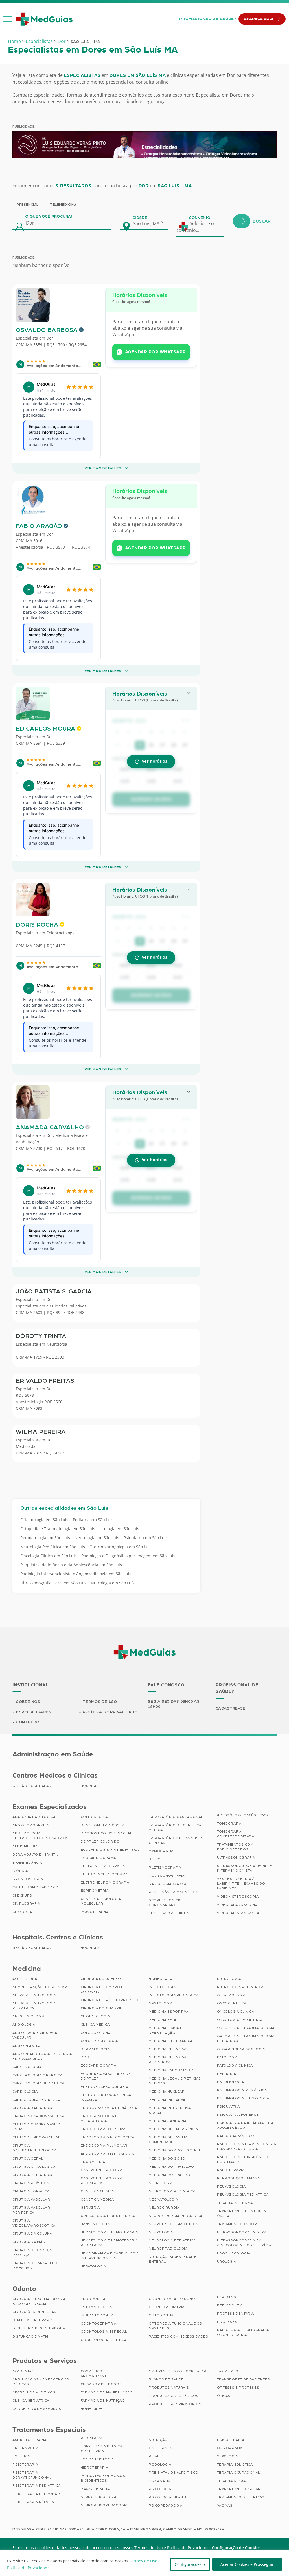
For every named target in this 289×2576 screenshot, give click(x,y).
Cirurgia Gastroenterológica (35, 2148)
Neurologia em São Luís (97, 1538)
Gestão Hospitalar (32, 1786)
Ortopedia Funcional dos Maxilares (175, 2326)
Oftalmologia (231, 1995)
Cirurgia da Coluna (32, 2234)
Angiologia (24, 2025)
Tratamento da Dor (237, 2224)
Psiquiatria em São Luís (146, 1538)
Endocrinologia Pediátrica (109, 2108)
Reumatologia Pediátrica (243, 2195)
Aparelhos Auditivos (34, 2392)
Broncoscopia (28, 1879)
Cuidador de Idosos (101, 2384)
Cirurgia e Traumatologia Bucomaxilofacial (39, 2301)
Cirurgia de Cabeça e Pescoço (34, 2252)
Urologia (227, 2262)
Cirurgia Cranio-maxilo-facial (37, 2127)
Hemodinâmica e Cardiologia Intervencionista (110, 2256)
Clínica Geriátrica (31, 2401)
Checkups (22, 1895)
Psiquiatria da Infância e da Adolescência (245, 2125)
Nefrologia (161, 2183)
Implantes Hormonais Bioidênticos (103, 2478)
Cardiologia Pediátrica (36, 2100)
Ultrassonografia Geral (243, 2232)
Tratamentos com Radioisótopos (235, 1847)
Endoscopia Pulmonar (104, 2145)
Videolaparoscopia (237, 1905)
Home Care (92, 2409)
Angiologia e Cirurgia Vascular (35, 2035)
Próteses (227, 2322)
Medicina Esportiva (169, 2012)
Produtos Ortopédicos (174, 2396)
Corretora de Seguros (37, 2409)
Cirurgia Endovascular (37, 2137)
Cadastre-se (231, 1708)
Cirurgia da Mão (29, 2242)
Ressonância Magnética (173, 1892)
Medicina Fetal (164, 2020)
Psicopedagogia (166, 2505)
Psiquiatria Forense (238, 2115)
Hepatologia (94, 2266)
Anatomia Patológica (34, 1817)
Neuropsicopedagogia (104, 2505)
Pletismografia (165, 1867)
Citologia (22, 1912)
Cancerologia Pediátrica (38, 2083)
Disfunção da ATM (30, 2336)
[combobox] (150, 223)
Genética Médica (97, 2199)
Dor (62, 41)
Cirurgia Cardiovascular (38, 2116)
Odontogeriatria (99, 2323)
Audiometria (25, 1846)
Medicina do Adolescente (175, 2150)
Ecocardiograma (98, 1858)
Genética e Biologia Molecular (101, 1901)
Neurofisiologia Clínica (173, 2224)
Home (14, 41)
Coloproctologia (61, 933)
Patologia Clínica (235, 2065)
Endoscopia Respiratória (107, 2154)
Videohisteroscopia (238, 1897)
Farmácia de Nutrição (103, 2401)
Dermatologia (95, 2049)
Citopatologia (95, 2016)
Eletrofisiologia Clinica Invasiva (106, 2097)
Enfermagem (25, 2448)
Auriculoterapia (29, 2440)
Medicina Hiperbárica (171, 2041)
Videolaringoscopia (238, 1913)
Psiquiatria (229, 2106)
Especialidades (34, 1712)
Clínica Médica (95, 2025)
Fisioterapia (25, 2464)
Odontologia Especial (104, 2332)
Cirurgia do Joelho (101, 1979)
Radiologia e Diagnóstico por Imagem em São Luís (128, 1556)
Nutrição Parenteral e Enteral (173, 2259)
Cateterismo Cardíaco (35, 1887)
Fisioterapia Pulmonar (36, 2494)
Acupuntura (25, 1979)
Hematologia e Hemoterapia (109, 2232)
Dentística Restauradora (39, 2328)
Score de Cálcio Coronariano (165, 1903)
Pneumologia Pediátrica (242, 2090)
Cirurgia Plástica (30, 2183)
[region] (144, 2563)
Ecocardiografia (98, 2065)
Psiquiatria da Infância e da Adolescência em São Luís (71, 1565)
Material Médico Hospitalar (178, 2371)
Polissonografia (167, 1876)
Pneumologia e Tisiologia (243, 2098)
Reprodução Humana (238, 2178)
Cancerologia (27, 2067)
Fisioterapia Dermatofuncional (32, 2475)
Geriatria (90, 2208)
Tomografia (229, 1823)
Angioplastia (26, 2046)
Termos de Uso (100, 1702)
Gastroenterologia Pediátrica (102, 2181)
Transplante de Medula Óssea (242, 2213)
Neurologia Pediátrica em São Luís (53, 1547)
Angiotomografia (31, 1825)
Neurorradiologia (168, 2249)
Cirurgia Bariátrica (32, 2108)
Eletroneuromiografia (105, 1882)
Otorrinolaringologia (241, 2049)
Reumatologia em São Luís (45, 1538)
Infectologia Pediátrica (174, 1995)
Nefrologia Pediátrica (172, 2191)
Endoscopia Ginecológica (108, 2137)
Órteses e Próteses (238, 2388)
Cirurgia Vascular (31, 2199)
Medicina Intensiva (168, 2049)
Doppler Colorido (100, 1841)
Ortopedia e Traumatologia (246, 2028)
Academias (23, 2371)
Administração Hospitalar (40, 1987)
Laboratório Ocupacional (176, 1817)
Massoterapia (95, 2489)
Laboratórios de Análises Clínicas (176, 1840)
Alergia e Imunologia (34, 1995)
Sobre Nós (28, 1702)
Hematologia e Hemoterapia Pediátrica (109, 2243)
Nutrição (158, 2440)
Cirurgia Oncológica (34, 2167)
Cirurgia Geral (28, 2158)
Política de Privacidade (110, 1712)
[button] (8, 19)
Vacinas (225, 2505)
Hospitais (90, 1786)
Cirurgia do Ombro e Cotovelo (102, 1989)
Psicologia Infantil (168, 2497)
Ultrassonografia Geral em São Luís (53, 1583)
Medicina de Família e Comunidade (170, 2140)
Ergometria (93, 2162)
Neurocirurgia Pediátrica (175, 2216)
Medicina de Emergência (173, 2129)
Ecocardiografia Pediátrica (110, 1850)
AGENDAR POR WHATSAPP (156, 352)
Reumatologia (231, 2186)
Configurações (188, 2564)
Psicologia (160, 2489)
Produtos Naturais (169, 2388)
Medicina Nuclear (167, 2091)
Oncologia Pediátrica (239, 2020)
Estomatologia (96, 2307)
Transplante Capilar (239, 2489)
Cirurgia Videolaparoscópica (34, 2223)
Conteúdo (28, 1722)
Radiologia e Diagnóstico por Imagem (243, 2159)
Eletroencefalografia (104, 2087)
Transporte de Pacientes (244, 2379)
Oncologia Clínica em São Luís (49, 1556)
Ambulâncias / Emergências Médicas (41, 2382)
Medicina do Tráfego (170, 2175)
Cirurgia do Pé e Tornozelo (110, 2000)
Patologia (227, 2057)
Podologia (160, 2464)
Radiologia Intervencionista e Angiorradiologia (247, 2146)
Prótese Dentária (236, 2314)
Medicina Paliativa (167, 2100)
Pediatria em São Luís (93, 1520)
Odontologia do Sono (172, 2299)
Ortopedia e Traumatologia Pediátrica (246, 2039)
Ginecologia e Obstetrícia (108, 2216)
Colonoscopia (96, 2033)
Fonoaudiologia (97, 2459)
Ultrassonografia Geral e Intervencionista (245, 1868)
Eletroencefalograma (104, 1874)
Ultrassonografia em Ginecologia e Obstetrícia (244, 2243)
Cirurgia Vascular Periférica (31, 2210)
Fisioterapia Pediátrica (37, 2486)
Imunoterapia (95, 1912)
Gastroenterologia (102, 2170)
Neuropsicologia (99, 2497)
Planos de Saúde (166, 2379)
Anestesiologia (28, 2016)
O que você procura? (49, 216)
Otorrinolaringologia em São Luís (121, 1547)
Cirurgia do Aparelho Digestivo (35, 2265)
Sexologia (227, 2456)
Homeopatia (161, 1979)
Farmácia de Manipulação (107, 2392)
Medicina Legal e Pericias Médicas (175, 2081)
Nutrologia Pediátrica (240, 1987)
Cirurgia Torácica (31, 2191)
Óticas (224, 2396)
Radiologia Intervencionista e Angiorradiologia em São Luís (76, 1574)
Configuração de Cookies (236, 2548)
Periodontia (230, 2305)
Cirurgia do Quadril (101, 2008)
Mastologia (161, 2003)
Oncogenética (232, 2003)
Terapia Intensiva (235, 2203)
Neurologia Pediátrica (172, 2240)
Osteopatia (160, 2448)
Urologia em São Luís (119, 1529)
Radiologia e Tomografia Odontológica (243, 2332)
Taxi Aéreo (228, 2371)
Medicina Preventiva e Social (171, 2110)
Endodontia (93, 2299)
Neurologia (57, 1344)
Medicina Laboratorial (172, 2070)
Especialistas (39, 41)
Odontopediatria (167, 2307)
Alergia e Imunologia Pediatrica (34, 2006)
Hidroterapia (95, 2468)
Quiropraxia (230, 2448)
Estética (21, 2456)
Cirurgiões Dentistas (34, 2312)
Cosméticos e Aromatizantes (96, 2374)
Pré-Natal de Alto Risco (174, 2473)
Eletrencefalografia (103, 1866)
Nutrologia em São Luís (113, 1583)
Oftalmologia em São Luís (44, 1520)
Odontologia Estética (104, 2340)
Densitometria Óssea (103, 1825)
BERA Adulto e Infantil (35, 1854)
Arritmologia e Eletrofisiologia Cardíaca (40, 1836)
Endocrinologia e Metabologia (99, 2118)
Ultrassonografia (236, 1858)
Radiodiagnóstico (236, 2136)
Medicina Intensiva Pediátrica (168, 2060)
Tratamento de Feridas (241, 2497)
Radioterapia (231, 2170)
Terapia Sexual (232, 2481)
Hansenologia (95, 2224)
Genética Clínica (98, 2191)
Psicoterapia (231, 2440)
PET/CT (156, 1859)
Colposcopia (94, 1817)
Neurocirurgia (164, 2208)
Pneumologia (231, 2082)
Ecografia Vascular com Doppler (106, 2076)
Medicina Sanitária (168, 2121)
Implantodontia (97, 2315)
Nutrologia (229, 1979)
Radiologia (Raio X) (168, 1884)
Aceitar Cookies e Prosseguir (247, 2564)
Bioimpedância (27, 1863)
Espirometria (95, 1891)
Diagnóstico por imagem (106, 1833)
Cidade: (140, 218)
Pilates (156, 2456)
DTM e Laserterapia (33, 2320)
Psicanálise (161, 2481)
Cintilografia (26, 1904)
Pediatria (227, 2074)
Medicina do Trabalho (171, 2167)
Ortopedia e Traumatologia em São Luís (58, 1529)
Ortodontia (161, 2315)
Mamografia (161, 1851)
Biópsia (20, 1871)
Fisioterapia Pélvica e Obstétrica (103, 2449)
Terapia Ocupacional (239, 2473)
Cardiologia (25, 2091)
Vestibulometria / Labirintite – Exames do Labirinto (241, 1884)
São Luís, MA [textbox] (146, 223)
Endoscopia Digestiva (103, 2129)
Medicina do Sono (167, 2158)
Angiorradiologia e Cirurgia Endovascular (42, 2056)
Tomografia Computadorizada (236, 1834)
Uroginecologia (234, 2253)
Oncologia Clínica (236, 2012)
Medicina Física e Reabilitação (166, 2030)
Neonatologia (163, 2199)
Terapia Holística (235, 2464)
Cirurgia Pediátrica (32, 2175)
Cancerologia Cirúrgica (37, 2075)
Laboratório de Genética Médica (175, 1827)
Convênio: (200, 218)
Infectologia (162, 1987)
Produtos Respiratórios (175, 2404)
